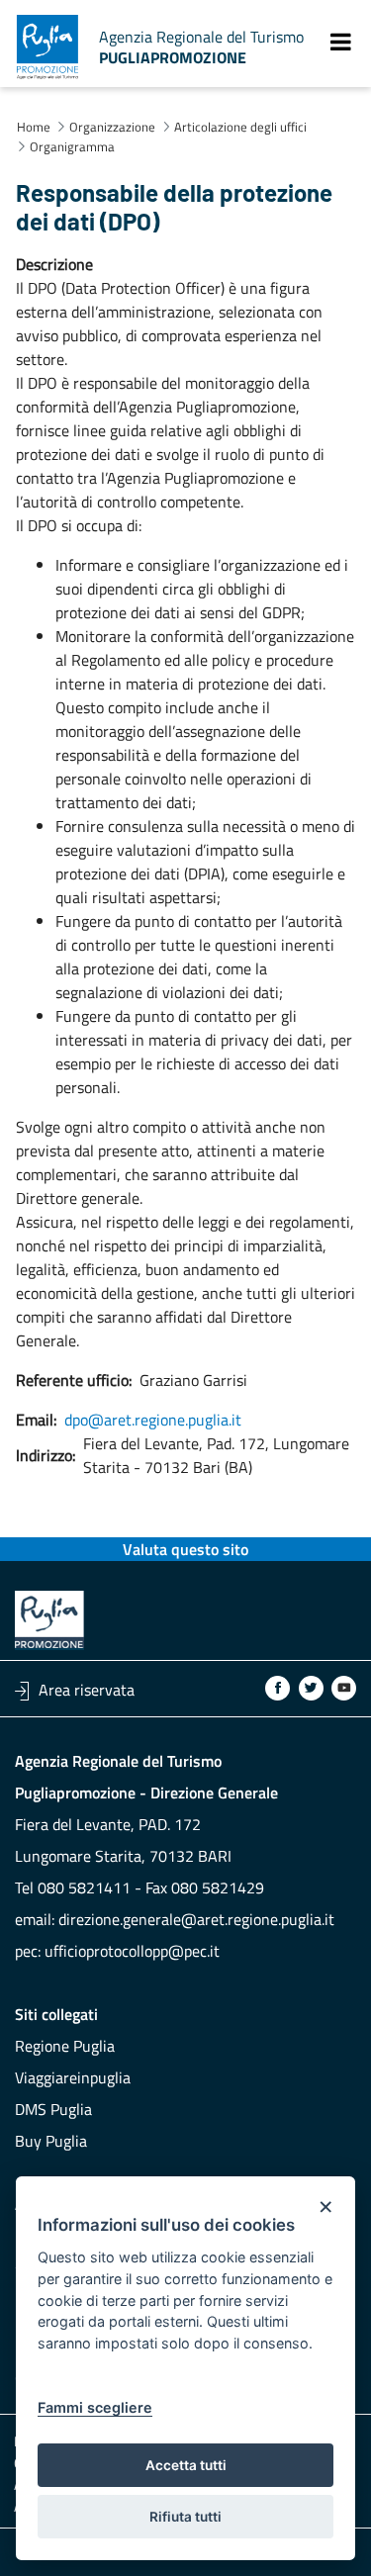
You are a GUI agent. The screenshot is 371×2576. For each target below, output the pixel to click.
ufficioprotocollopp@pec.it (132, 1951)
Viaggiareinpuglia (73, 2077)
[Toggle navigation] (341, 42)
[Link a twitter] (311, 1688)
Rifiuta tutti (185, 2517)
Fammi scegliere (95, 2407)
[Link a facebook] (278, 1688)
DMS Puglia (53, 2109)
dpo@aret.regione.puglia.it (153, 1420)
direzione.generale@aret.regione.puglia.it (196, 1919)
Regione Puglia (65, 2046)
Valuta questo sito (185, 1549)
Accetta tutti (186, 2465)
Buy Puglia (51, 2141)
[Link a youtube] (344, 1688)
